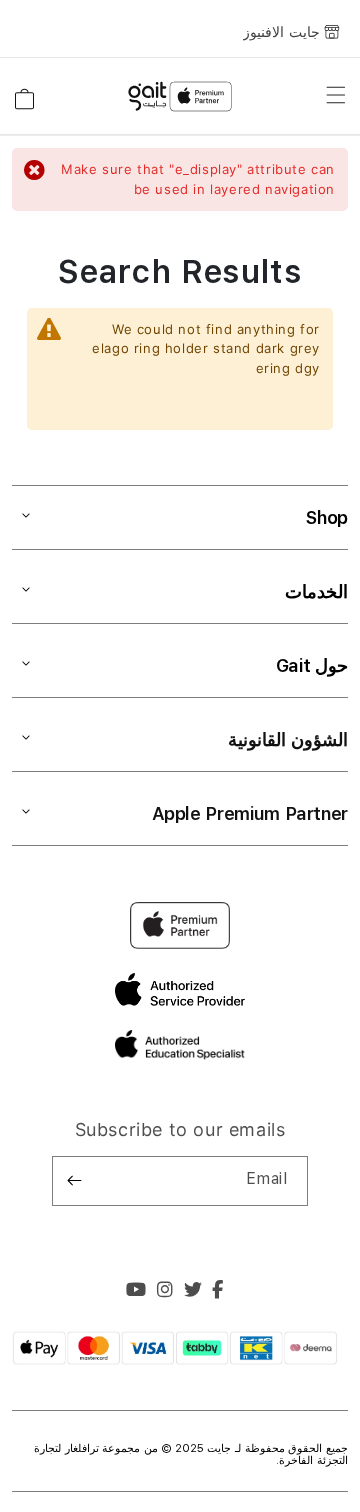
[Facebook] (218, 1292)
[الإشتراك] (75, 1181)
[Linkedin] (165, 1292)
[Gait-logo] (180, 97)
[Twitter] (193, 1292)
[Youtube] (136, 1292)
